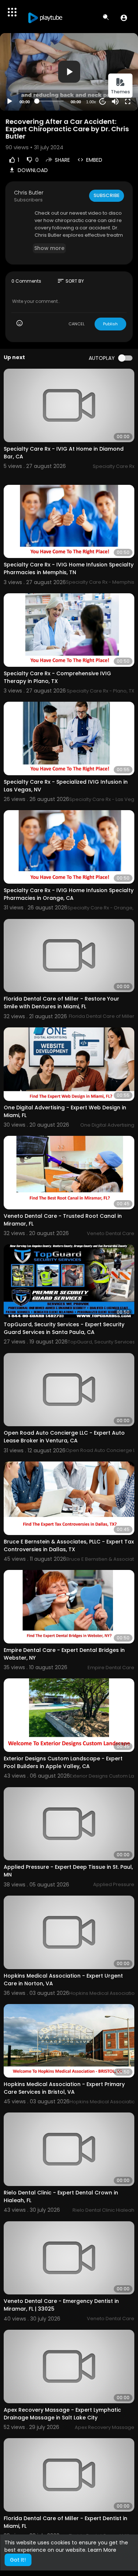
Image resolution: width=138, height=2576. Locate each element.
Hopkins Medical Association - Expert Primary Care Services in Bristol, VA (64, 2088)
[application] (69, 72)
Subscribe (107, 195)
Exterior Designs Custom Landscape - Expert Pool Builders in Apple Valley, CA (63, 1762)
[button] (124, 18)
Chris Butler (29, 193)
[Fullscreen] (128, 101)
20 (103, 101)
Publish (110, 324)
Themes (120, 92)
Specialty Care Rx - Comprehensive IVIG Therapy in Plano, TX (57, 677)
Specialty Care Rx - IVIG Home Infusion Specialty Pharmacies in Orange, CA (69, 894)
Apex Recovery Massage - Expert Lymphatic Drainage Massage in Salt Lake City (62, 2414)
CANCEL (77, 324)
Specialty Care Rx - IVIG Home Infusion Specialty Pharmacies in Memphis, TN (69, 568)
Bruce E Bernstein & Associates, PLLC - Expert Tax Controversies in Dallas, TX (69, 1545)
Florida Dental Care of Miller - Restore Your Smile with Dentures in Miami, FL (61, 1003)
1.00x (91, 102)
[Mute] (115, 101)
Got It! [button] (18, 2560)
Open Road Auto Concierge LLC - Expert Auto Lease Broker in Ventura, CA (64, 1437)
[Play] (10, 101)
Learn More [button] (102, 2550)
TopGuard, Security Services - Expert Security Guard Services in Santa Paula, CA (64, 1328)
